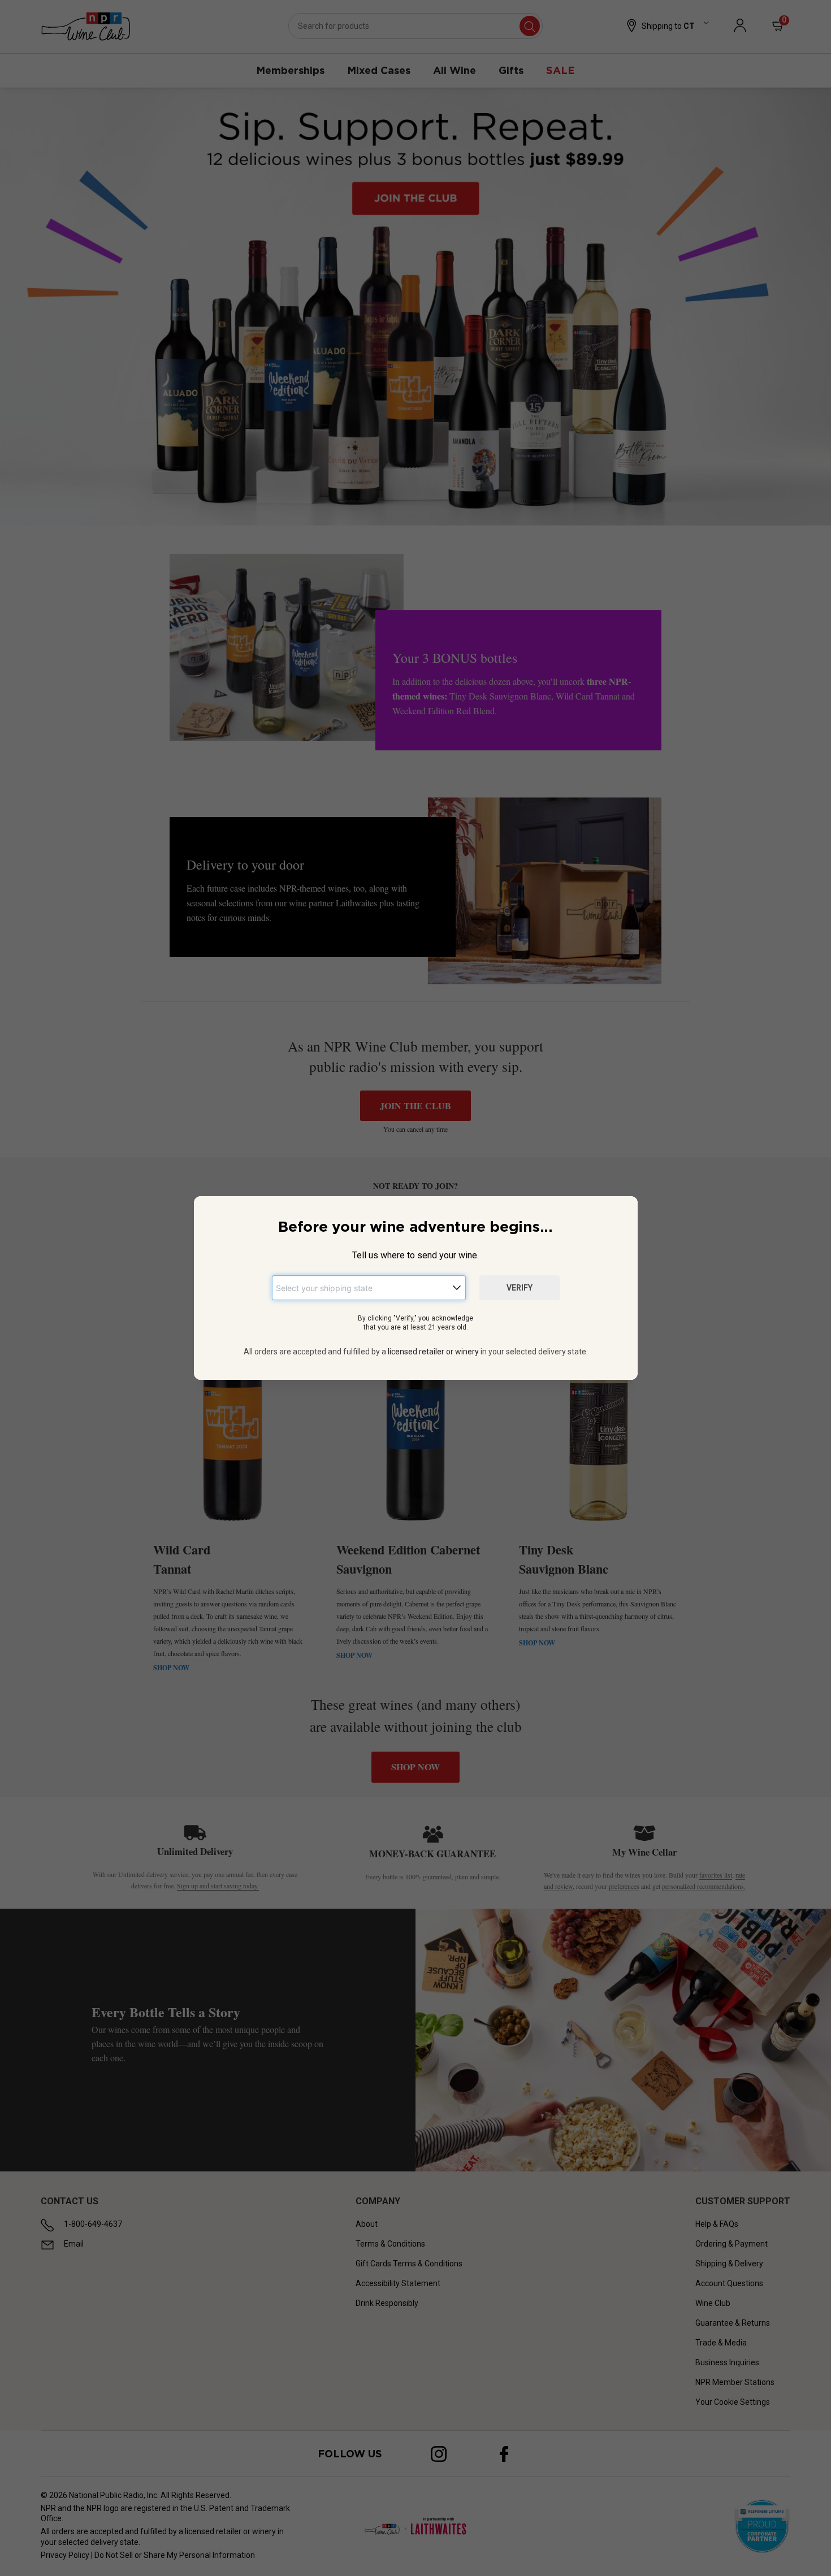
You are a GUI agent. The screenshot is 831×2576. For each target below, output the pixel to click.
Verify (520, 1288)
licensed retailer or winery (433, 1352)
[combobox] (369, 1288)
